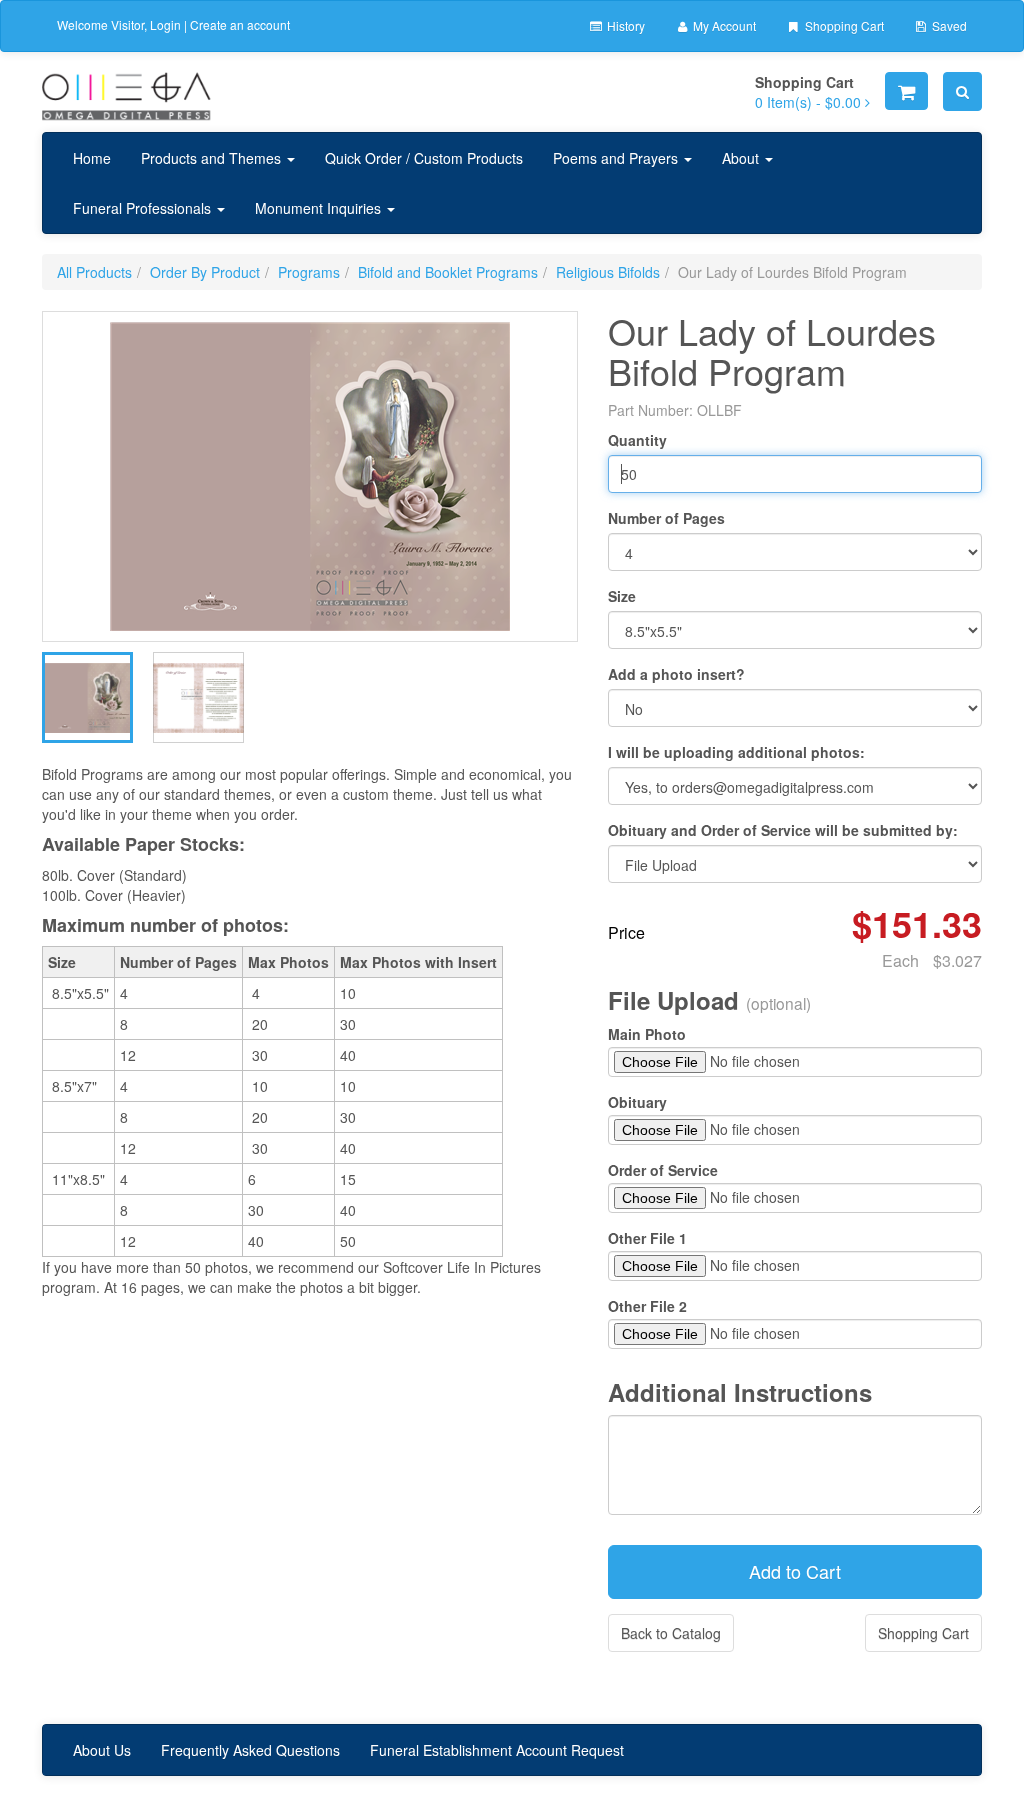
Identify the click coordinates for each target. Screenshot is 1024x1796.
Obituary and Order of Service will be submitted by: (783, 830)
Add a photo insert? (676, 674)
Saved (948, 25)
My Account (723, 25)
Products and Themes (213, 158)
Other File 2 (647, 1306)
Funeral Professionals (144, 208)
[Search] (962, 91)
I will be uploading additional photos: (736, 752)
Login (165, 24)
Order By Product (205, 272)
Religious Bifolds (608, 272)
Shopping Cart (843, 25)
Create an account (240, 24)
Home (92, 158)
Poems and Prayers (617, 158)
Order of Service (663, 1170)
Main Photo (647, 1034)
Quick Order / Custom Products (424, 158)
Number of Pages (666, 518)
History (624, 25)
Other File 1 (647, 1238)
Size (622, 596)
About (742, 158)
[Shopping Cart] (906, 91)
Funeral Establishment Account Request (497, 1750)
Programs (309, 272)
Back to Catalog (671, 1633)
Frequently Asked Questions (250, 1750)
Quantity (637, 440)
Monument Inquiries (320, 208)
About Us (102, 1750)
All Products (94, 272)
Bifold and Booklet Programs (448, 272)
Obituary (637, 1102)
